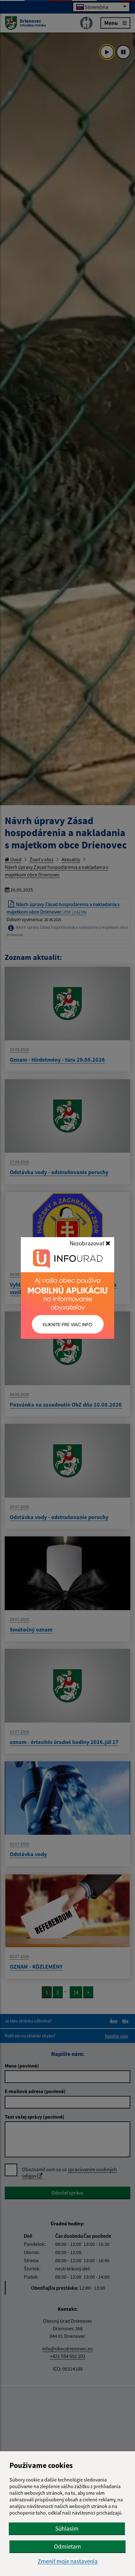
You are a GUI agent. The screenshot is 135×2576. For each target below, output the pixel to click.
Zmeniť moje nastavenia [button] (68, 2561)
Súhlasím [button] (67, 2528)
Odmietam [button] (67, 2546)
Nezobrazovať (88, 1243)
